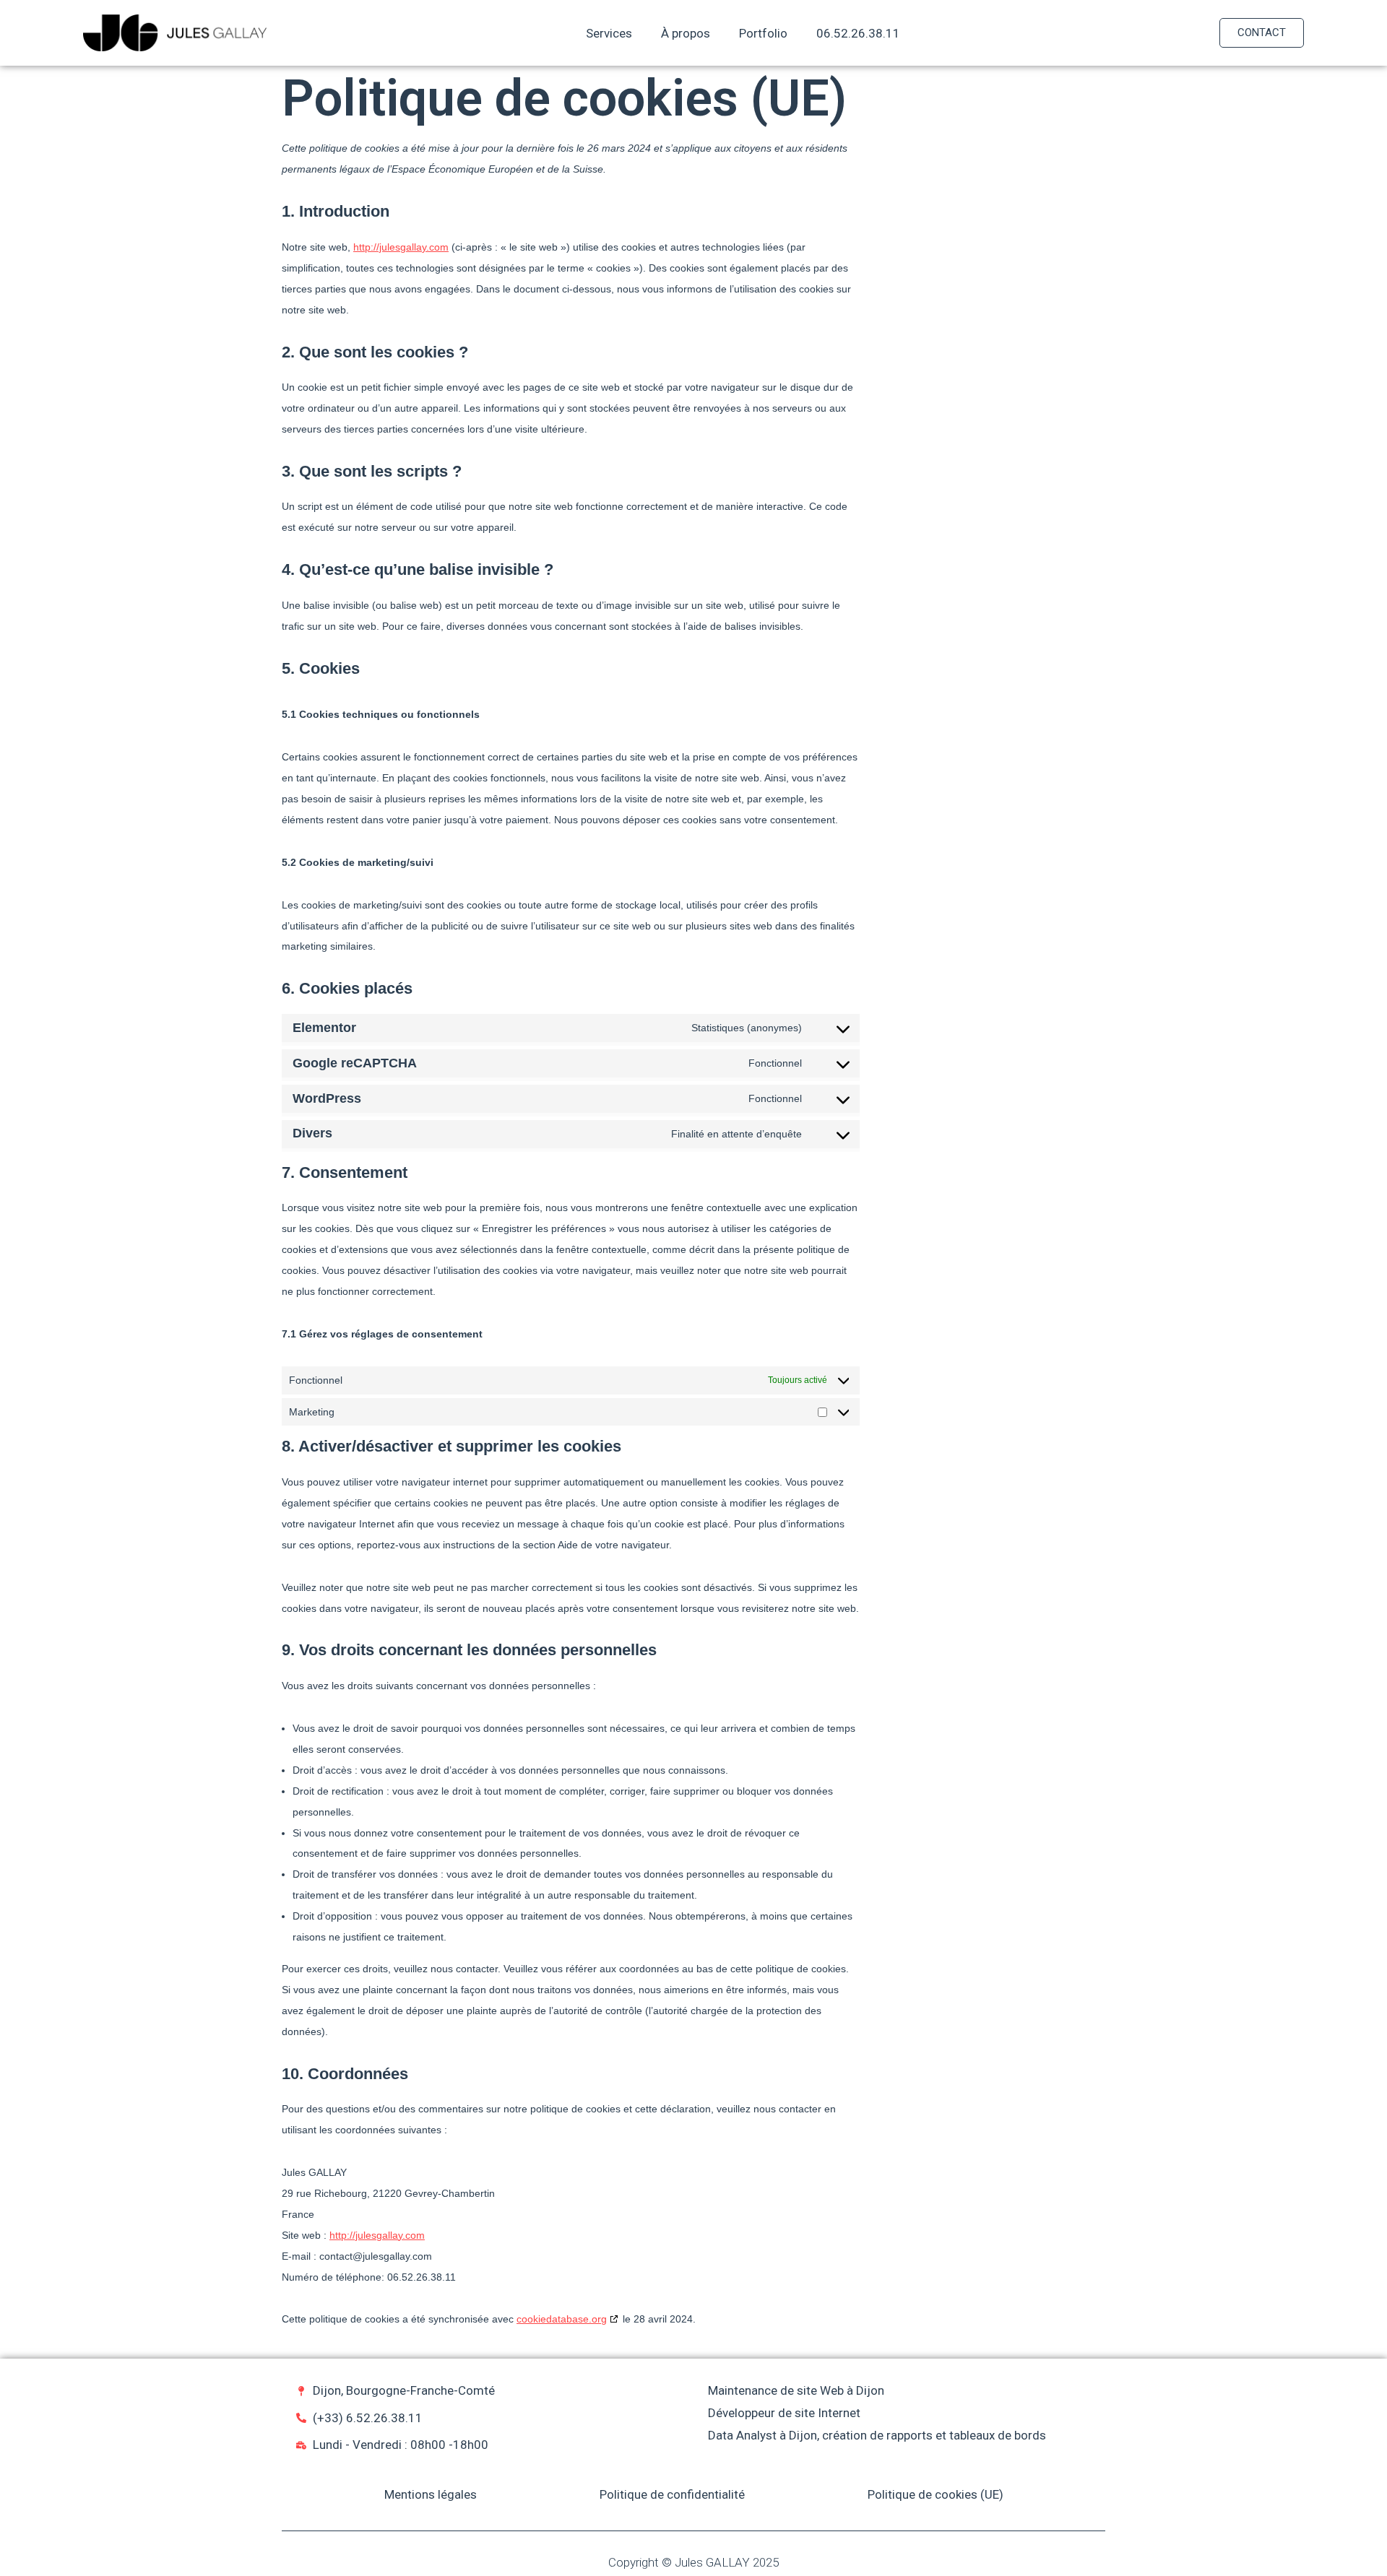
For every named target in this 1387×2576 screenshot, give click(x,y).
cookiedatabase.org (562, 2319)
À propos (686, 33)
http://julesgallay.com (401, 247)
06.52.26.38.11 (858, 33)
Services (609, 33)
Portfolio (763, 33)
